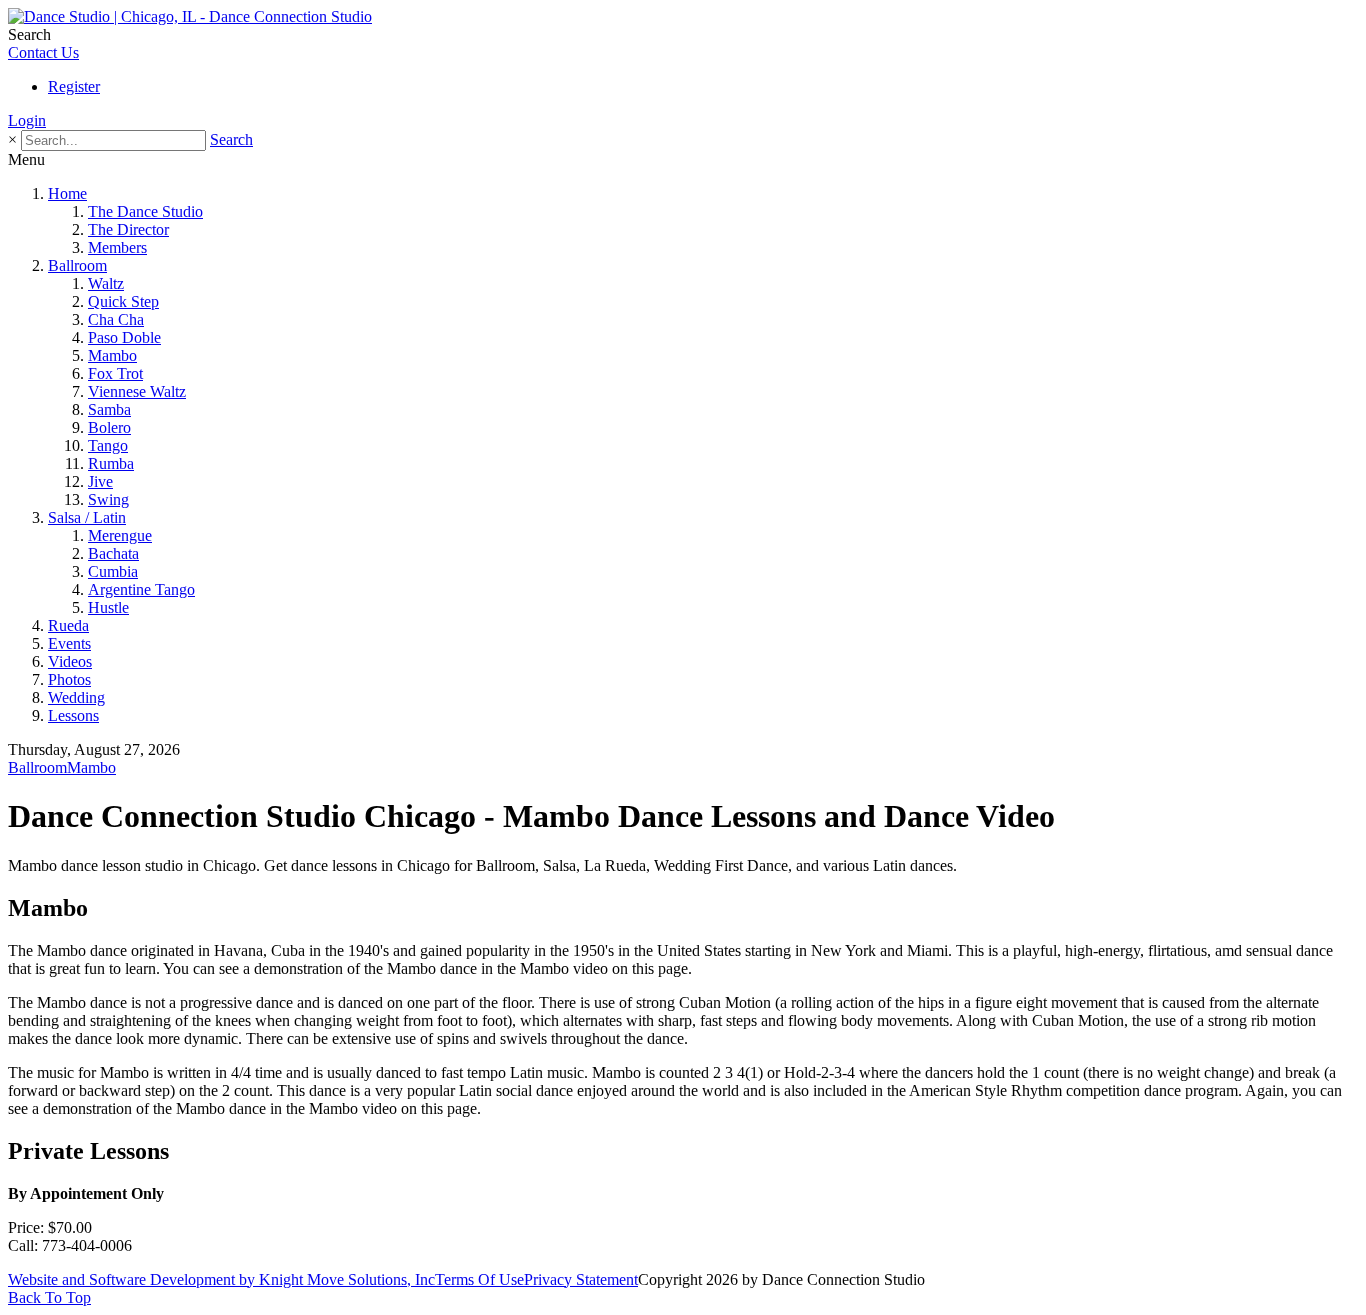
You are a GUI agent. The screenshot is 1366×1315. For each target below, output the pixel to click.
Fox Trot (115, 373)
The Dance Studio (145, 211)
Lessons (73, 715)
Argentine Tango (141, 589)
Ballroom (77, 265)
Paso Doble (124, 337)
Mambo (112, 355)
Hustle (108, 607)
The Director (128, 229)
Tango (108, 445)
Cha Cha (116, 319)
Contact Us (43, 52)
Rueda (68, 625)
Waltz (106, 283)
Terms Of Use (479, 1279)
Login (27, 120)
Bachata (113, 553)
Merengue (120, 535)
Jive (100, 481)
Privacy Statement (581, 1279)
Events (69, 643)
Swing (108, 499)
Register (74, 86)
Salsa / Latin (87, 517)
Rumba (111, 463)
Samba (109, 409)
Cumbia (113, 571)
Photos (69, 679)
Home (67, 193)
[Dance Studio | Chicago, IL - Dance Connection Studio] (190, 16)
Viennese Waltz (137, 391)
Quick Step (123, 301)
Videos (70, 661)
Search (231, 139)
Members (117, 247)
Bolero (109, 427)
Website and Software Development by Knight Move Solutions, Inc (221, 1279)
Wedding (76, 697)
